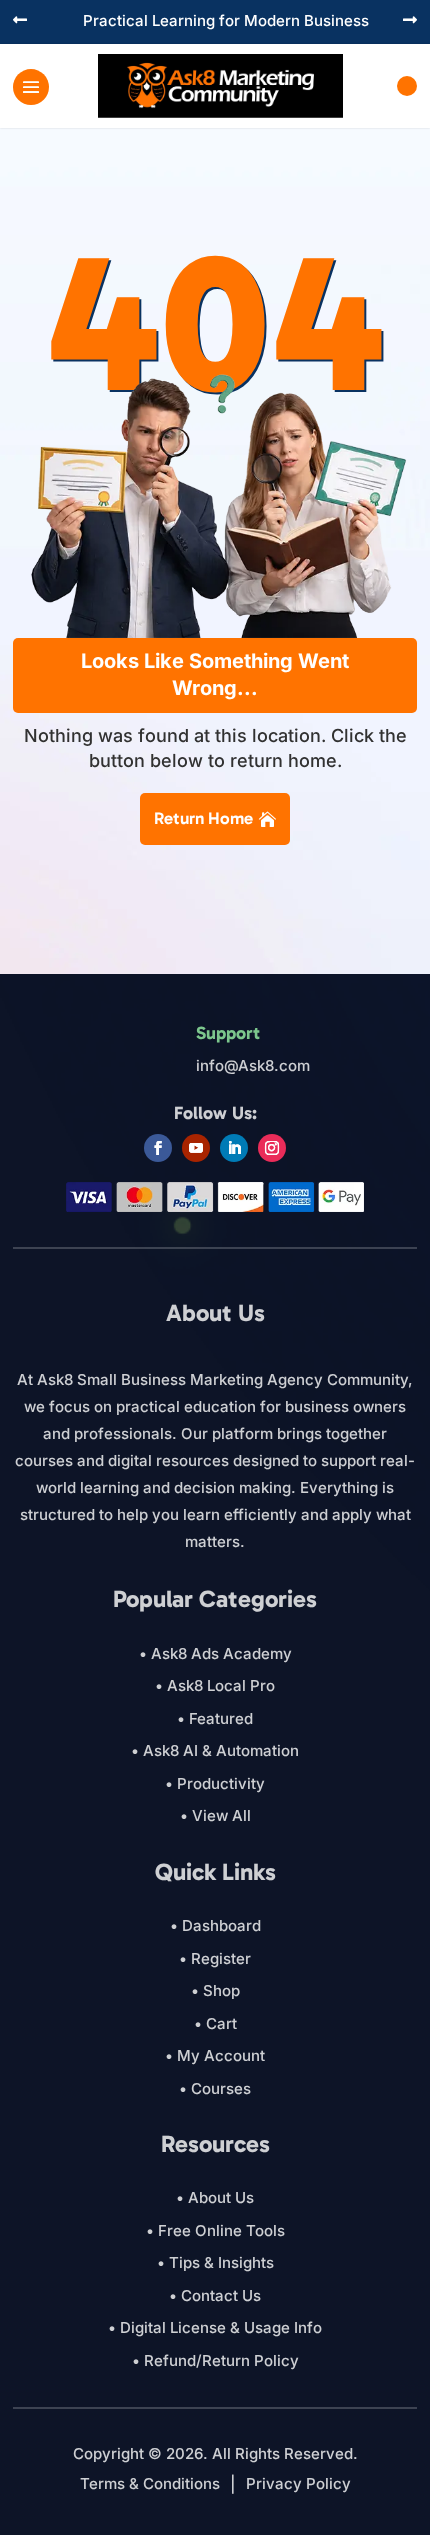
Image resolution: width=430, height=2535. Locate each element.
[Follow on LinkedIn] (234, 1148)
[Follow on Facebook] (158, 1148)
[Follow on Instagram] (272, 1148)
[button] (20, 21)
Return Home (203, 818)
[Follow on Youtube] (196, 1148)
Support (228, 1033)
